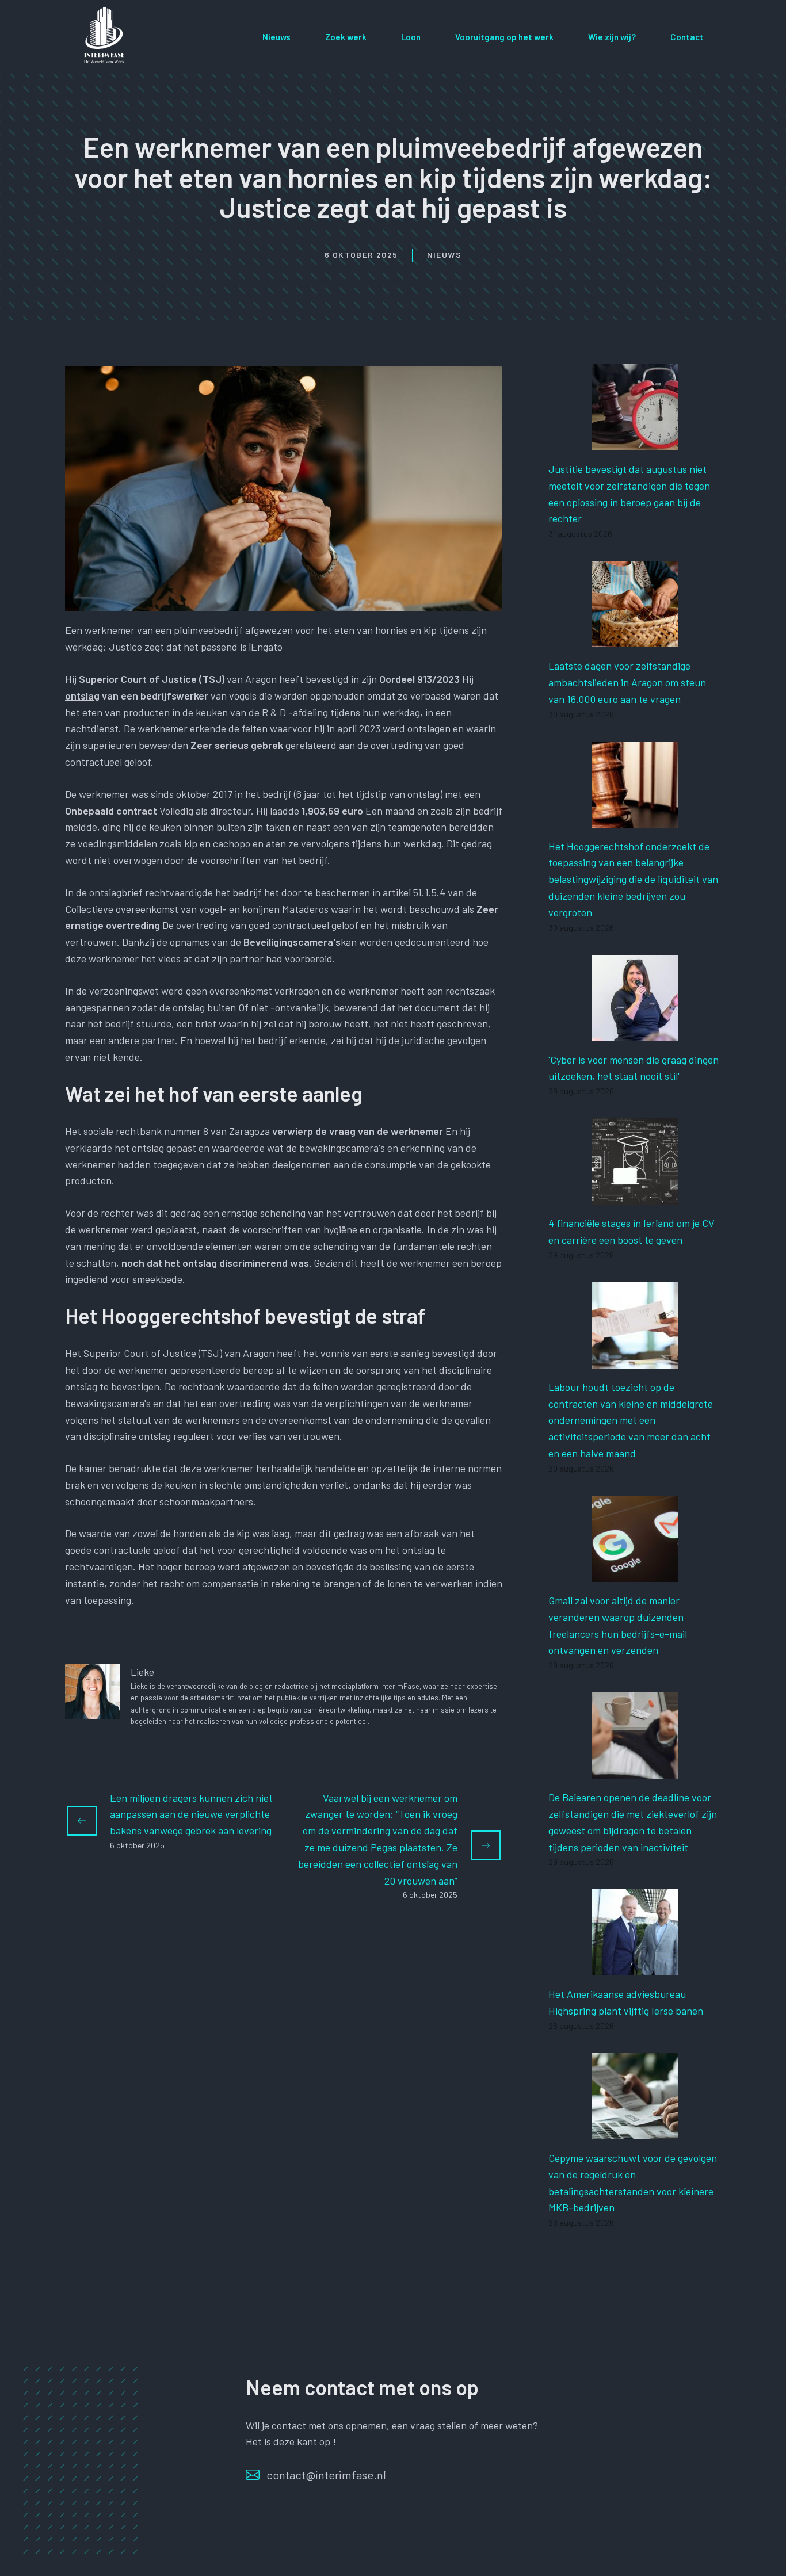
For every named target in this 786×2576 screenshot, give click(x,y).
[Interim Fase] (105, 35)
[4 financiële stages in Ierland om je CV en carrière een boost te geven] (635, 1196)
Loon (411, 37)
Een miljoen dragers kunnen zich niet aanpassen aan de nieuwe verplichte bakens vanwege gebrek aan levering (191, 1814)
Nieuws (276, 37)
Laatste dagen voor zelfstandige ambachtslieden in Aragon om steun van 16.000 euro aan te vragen (627, 682)
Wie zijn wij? (612, 37)
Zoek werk (346, 37)
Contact (687, 37)
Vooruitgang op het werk (504, 37)
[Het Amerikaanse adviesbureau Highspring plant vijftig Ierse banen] (635, 1967)
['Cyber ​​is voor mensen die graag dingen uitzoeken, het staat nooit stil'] (635, 1033)
